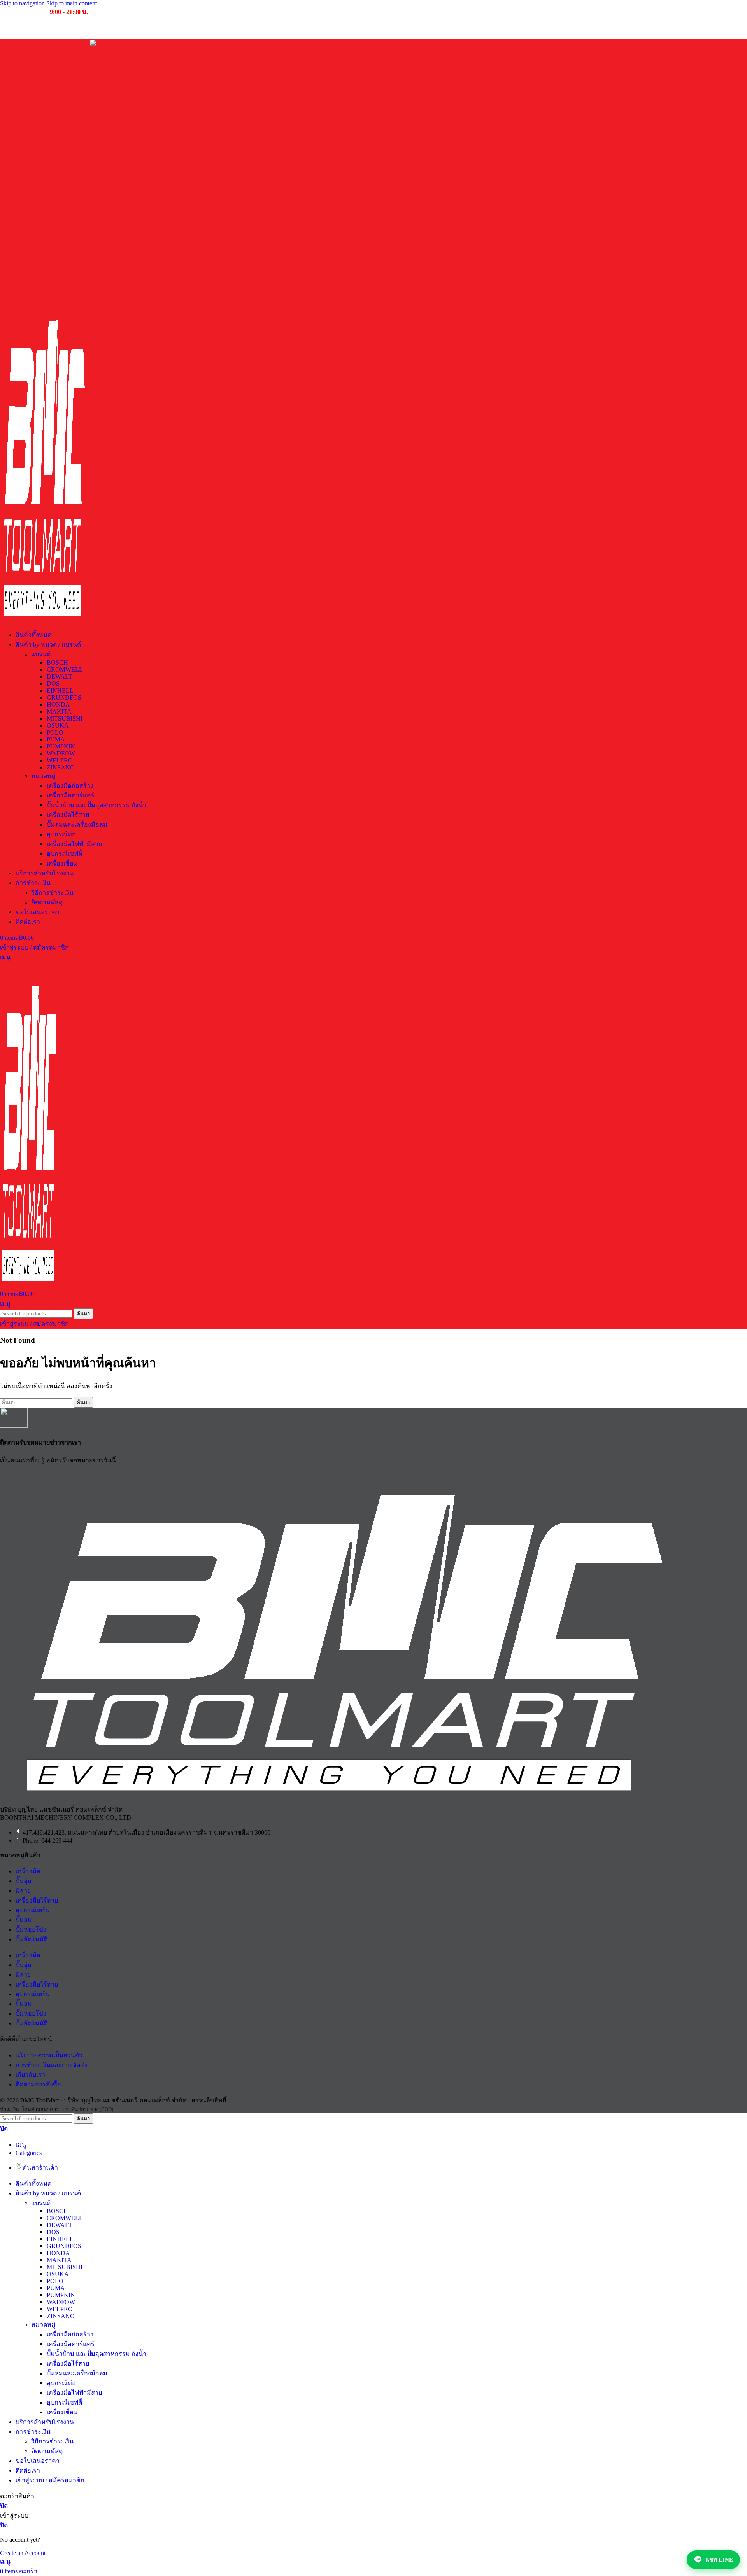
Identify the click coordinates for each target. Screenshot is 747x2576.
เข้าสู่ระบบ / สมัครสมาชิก (50, 2480)
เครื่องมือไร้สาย (68, 815)
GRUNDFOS (64, 697)
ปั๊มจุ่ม (24, 1881)
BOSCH (57, 662)
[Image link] (342, 1795)
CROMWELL (65, 669)
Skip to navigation (23, 3)
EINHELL (60, 690)
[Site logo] (45, 620)
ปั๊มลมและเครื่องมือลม (77, 825)
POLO (55, 732)
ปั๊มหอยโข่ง (31, 1930)
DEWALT (60, 676)
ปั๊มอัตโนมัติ (32, 1939)
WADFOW (61, 753)
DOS (53, 683)
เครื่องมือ (28, 1871)
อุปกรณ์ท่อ (61, 834)
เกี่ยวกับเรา (30, 2075)
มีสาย (23, 1891)
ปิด (4, 2129)
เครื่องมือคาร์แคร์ (71, 795)
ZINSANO (61, 767)
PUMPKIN (61, 746)
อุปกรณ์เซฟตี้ (64, 854)
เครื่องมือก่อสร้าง (70, 786)
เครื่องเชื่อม (62, 863)
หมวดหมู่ (43, 776)
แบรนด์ (41, 654)
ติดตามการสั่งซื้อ (38, 2084)
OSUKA (58, 725)
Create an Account (23, 2553)
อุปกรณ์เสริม (33, 1910)
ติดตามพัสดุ (47, 902)
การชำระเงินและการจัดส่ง (51, 2065)
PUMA (56, 739)
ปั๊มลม (24, 1920)
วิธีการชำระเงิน (52, 893)
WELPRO (60, 760)
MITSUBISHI (65, 718)
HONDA (58, 704)
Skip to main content (72, 3)
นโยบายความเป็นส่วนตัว (49, 2055)
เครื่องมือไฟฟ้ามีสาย (74, 844)
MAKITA (59, 711)
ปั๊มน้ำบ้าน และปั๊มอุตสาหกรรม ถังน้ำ (96, 805)
